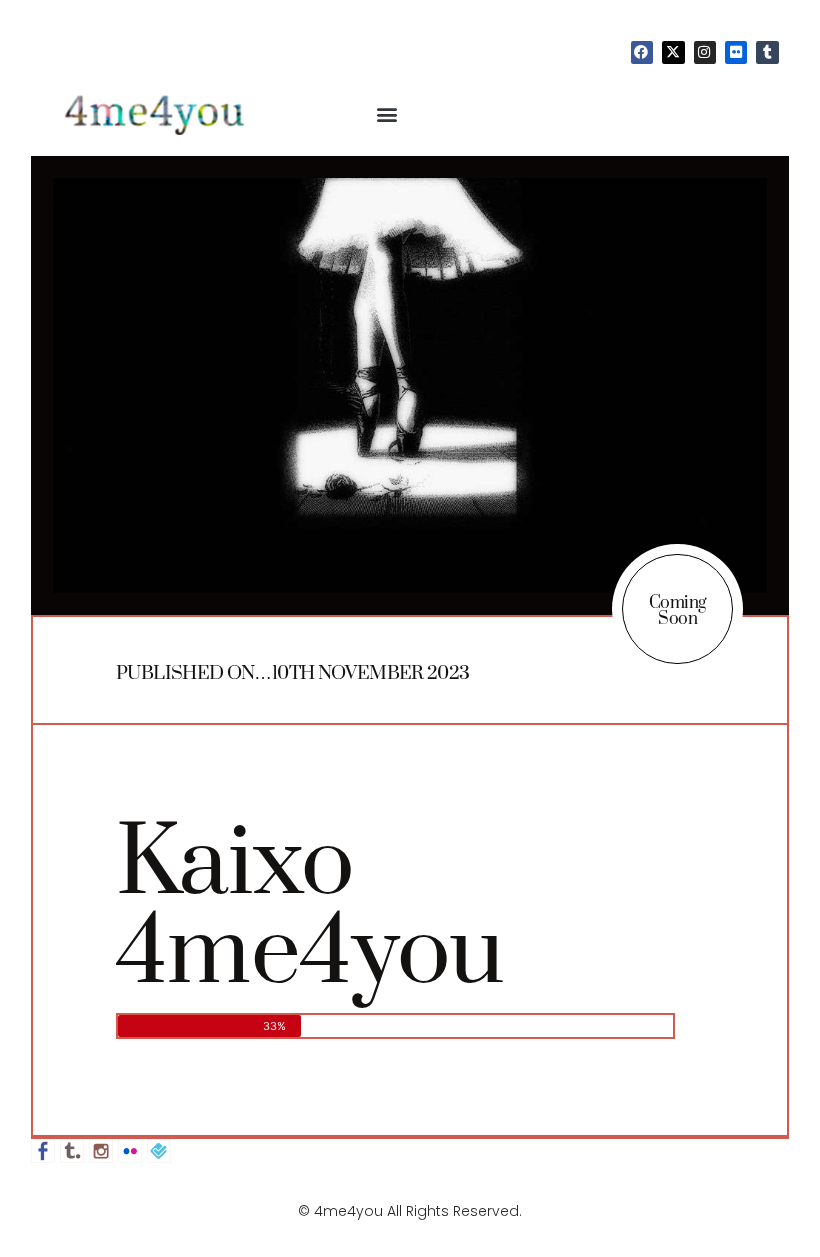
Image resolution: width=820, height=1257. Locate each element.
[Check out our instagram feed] (101, 1151)
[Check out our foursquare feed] (159, 1151)
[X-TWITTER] (673, 52)
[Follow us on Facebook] (43, 1151)
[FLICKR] (736, 52)
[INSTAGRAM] (705, 52)
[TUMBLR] (767, 52)
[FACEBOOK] (642, 52)
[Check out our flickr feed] (130, 1151)
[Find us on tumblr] (72, 1151)
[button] (386, 114)
